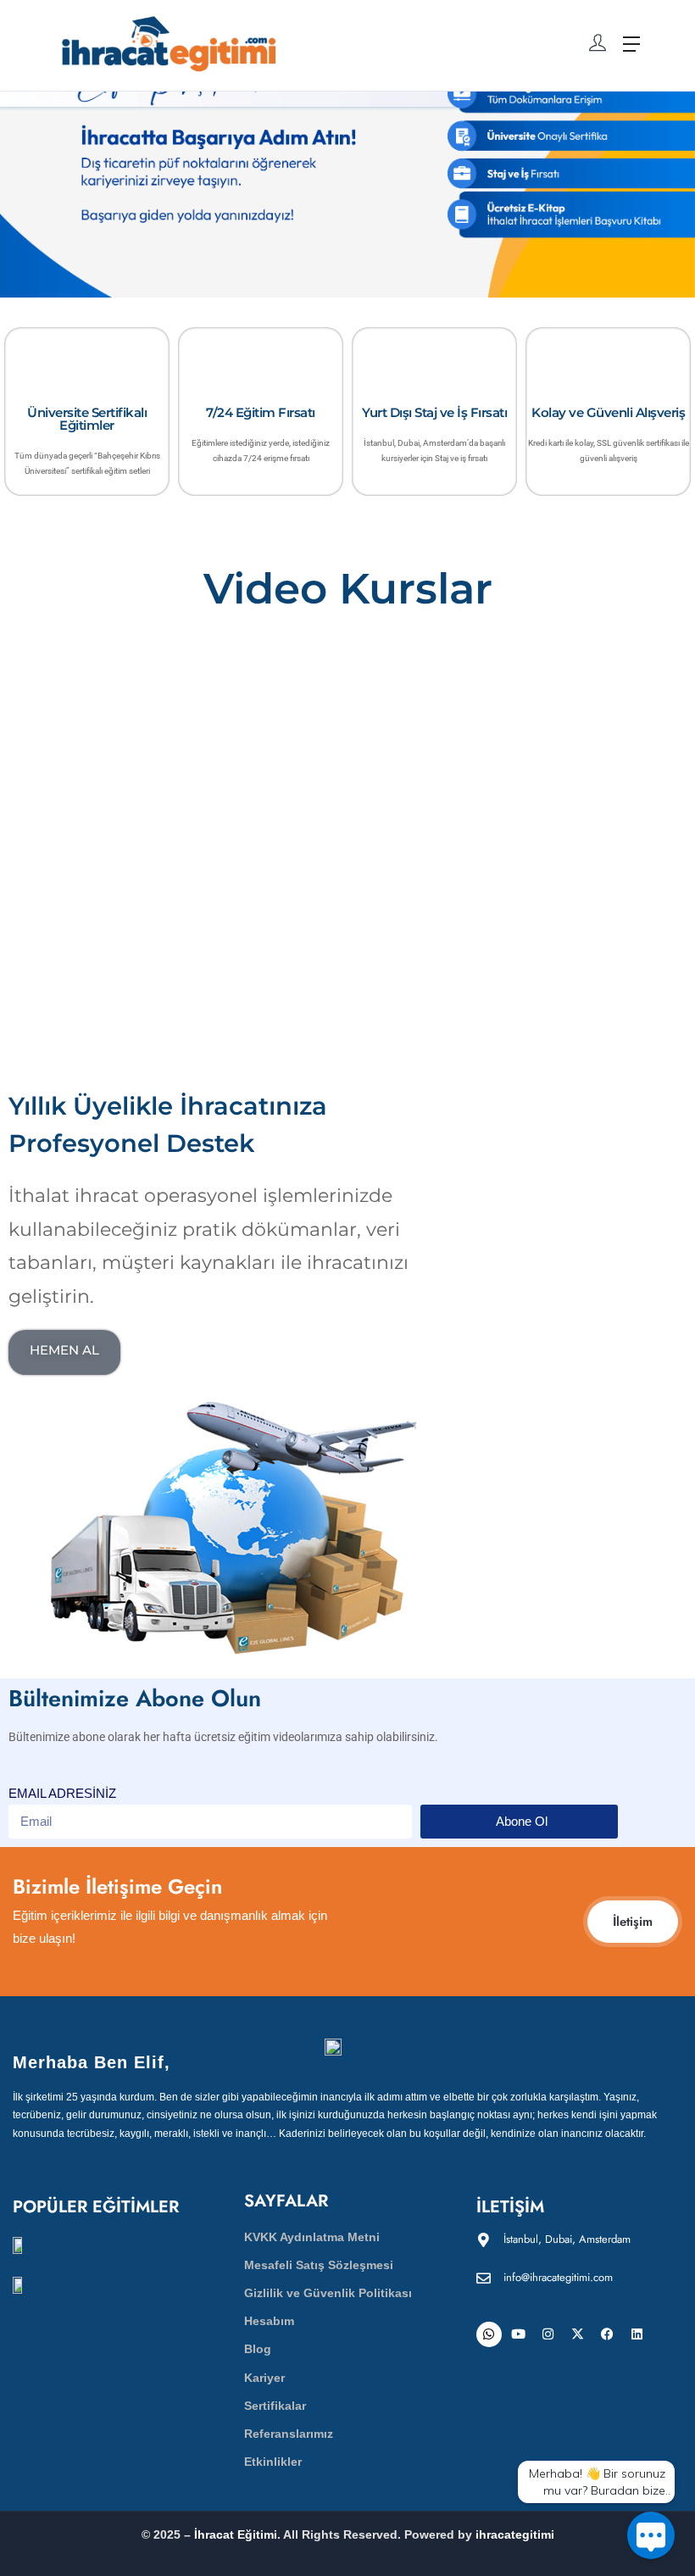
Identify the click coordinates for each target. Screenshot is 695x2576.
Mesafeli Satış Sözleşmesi (319, 2265)
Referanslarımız (289, 2434)
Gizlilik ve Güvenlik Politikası (328, 2293)
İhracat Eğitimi (236, 2534)
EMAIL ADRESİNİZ (62, 1793)
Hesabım (269, 2321)
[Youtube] (519, 2334)
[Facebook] (608, 2334)
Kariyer (264, 2378)
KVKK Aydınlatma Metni (312, 2237)
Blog (258, 2349)
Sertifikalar (275, 2406)
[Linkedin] (637, 2334)
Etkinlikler (273, 2462)
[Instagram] (548, 2334)
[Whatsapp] (489, 2334)
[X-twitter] (578, 2334)
